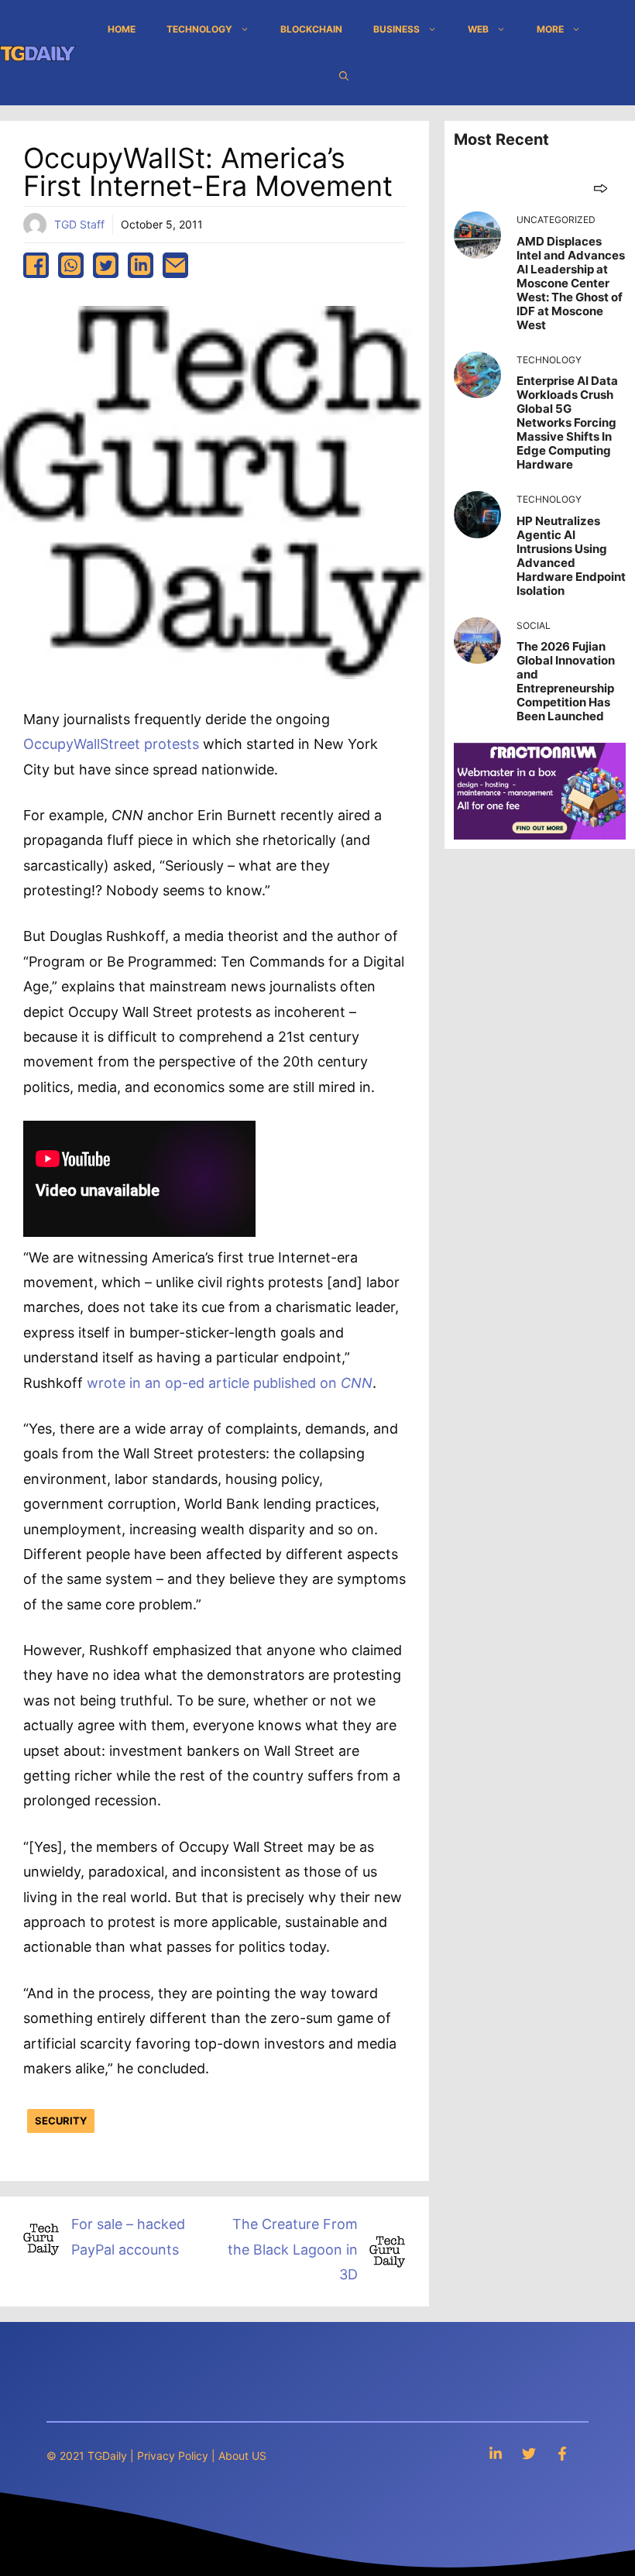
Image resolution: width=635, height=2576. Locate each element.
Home (122, 29)
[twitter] (106, 265)
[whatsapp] (71, 265)
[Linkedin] (496, 2453)
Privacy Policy (173, 2456)
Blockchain (311, 29)
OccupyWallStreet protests (111, 744)
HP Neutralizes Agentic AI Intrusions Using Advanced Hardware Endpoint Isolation (571, 556)
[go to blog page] (601, 188)
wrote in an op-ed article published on (230, 1383)
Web (478, 29)
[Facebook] (562, 2453)
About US (242, 2456)
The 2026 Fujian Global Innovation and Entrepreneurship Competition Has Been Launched (566, 681)
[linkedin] (141, 265)
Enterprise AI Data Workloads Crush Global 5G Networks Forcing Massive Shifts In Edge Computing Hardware (567, 422)
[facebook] (36, 265)
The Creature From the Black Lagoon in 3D (293, 2249)
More (550, 29)
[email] (175, 265)
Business (396, 29)
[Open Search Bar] (344, 76)
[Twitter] (529, 2453)
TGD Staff (79, 224)
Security (61, 2121)
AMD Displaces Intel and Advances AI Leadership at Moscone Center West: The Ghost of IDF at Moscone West (571, 283)
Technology (199, 29)
